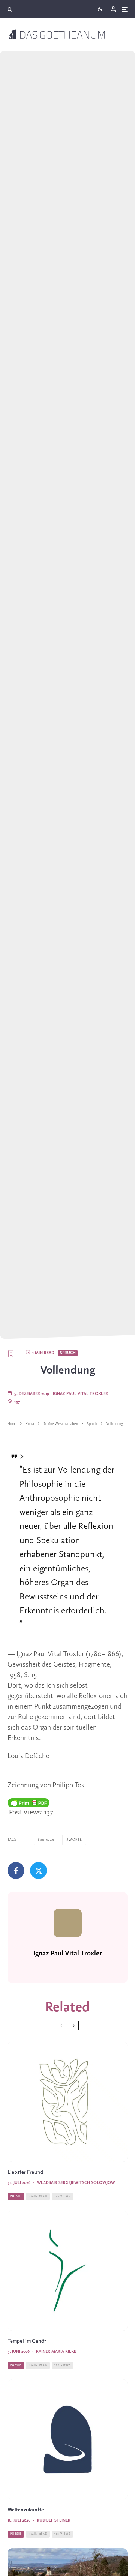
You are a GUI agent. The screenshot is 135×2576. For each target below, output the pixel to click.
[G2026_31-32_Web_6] (67, 2102)
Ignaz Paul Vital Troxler (80, 1394)
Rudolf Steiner (54, 2520)
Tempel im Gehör (27, 2341)
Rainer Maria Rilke (56, 2352)
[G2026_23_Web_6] (67, 2271)
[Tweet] (38, 1870)
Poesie (16, 2196)
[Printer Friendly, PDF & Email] (28, 1803)
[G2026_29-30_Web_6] (67, 2439)
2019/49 (47, 1840)
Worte (75, 1840)
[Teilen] (16, 1870)
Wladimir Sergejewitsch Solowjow (76, 2183)
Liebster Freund (25, 2172)
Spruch (68, 1353)
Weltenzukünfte (26, 2510)
